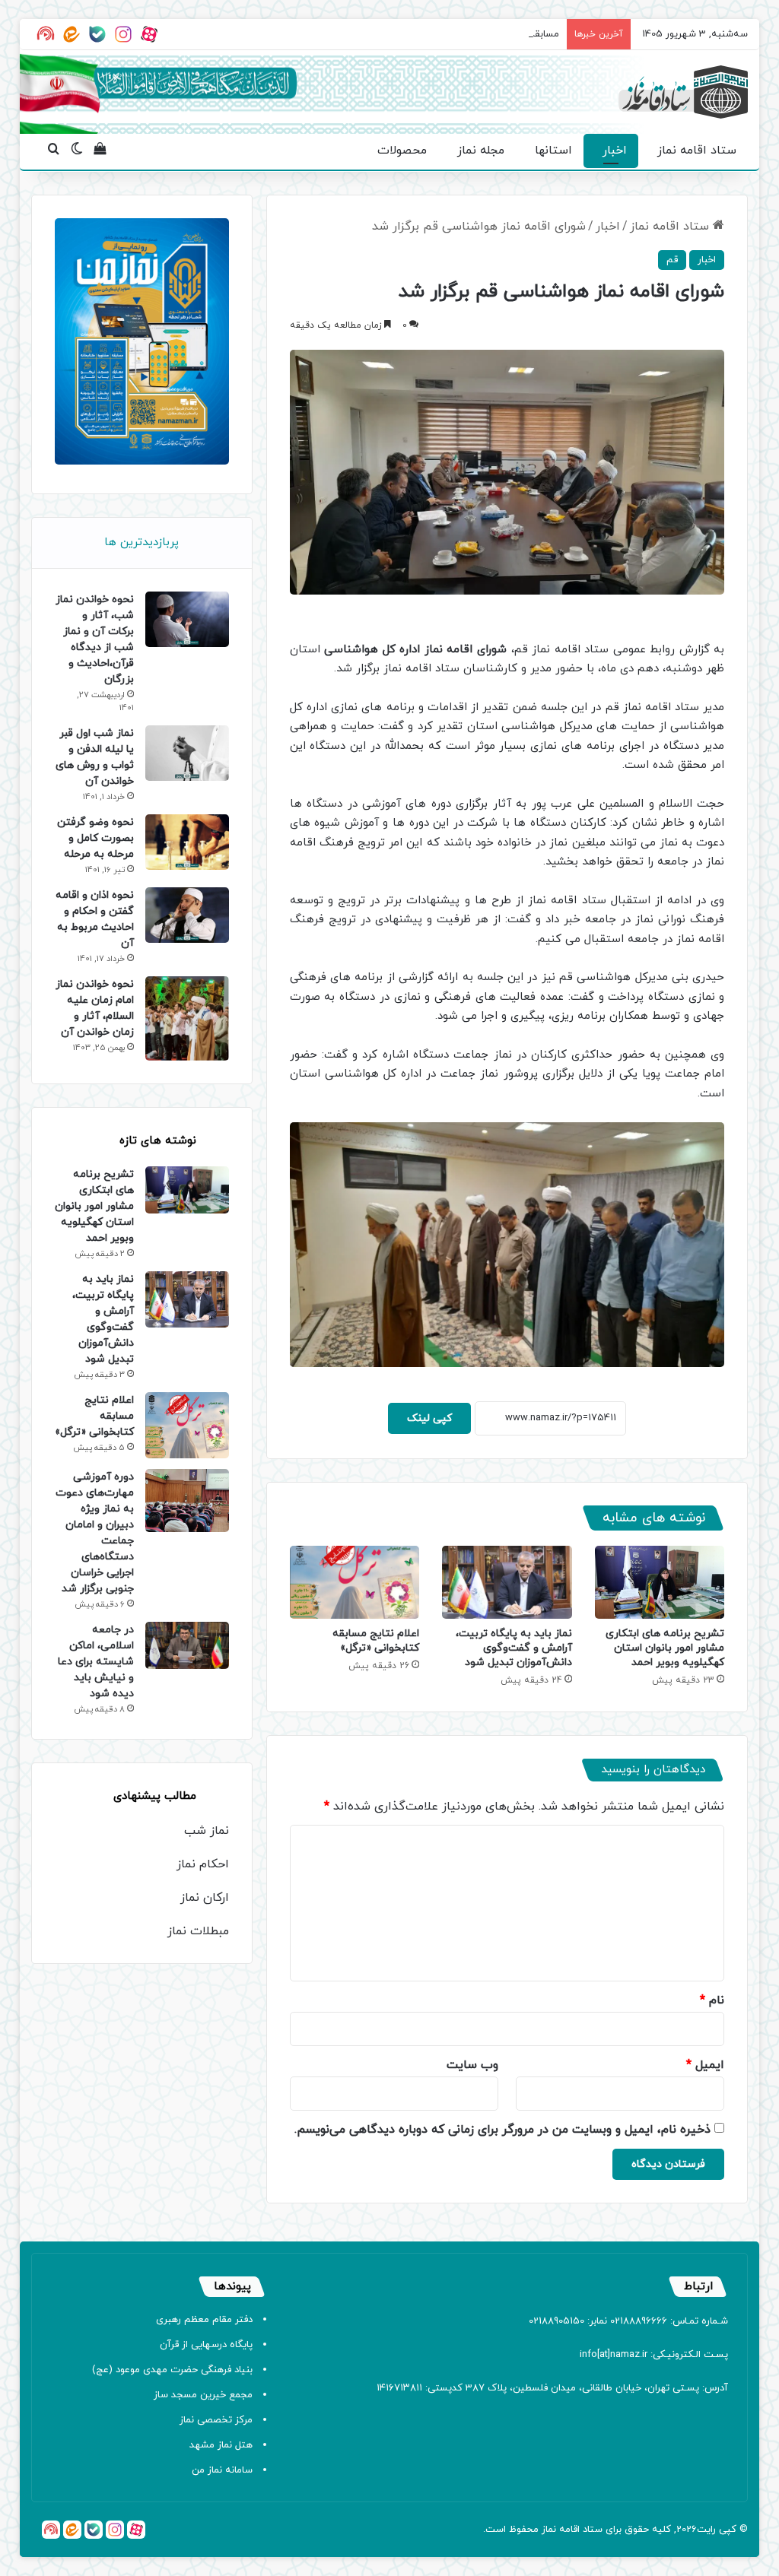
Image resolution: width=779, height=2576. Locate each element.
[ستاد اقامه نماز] (683, 92)
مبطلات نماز (198, 1931)
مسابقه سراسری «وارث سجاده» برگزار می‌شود (466, 34)
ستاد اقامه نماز (697, 151)
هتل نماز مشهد (221, 2445)
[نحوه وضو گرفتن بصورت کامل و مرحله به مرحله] (187, 842)
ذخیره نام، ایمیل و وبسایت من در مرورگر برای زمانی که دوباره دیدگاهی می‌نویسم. (502, 2130)
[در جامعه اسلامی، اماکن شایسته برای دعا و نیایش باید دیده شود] (187, 1645)
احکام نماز (203, 1864)
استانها (553, 151)
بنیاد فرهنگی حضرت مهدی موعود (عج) (172, 2370)
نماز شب (207, 1831)
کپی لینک (429, 1418)
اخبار (615, 151)
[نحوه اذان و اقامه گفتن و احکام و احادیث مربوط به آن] (187, 915)
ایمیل (705, 2065)
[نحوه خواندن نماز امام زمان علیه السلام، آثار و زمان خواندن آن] (187, 1019)
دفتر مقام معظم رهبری (204, 2320)
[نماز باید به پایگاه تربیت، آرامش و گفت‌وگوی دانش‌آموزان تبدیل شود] (507, 1582)
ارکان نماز (205, 1898)
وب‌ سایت (472, 2065)
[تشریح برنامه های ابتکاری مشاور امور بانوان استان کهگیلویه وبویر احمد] (660, 1582)
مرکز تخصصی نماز (216, 2420)
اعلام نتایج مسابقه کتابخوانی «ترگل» (376, 1641)
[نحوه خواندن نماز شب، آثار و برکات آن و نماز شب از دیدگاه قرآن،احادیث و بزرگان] (187, 619)
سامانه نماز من (222, 2470)
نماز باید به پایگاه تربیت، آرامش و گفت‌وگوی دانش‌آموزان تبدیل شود (514, 1648)
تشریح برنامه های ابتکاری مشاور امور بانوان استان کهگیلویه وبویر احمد (665, 1648)
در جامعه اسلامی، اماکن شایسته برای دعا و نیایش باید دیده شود (96, 1662)
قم (672, 260)
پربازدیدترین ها (141, 542)
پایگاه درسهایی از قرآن (206, 2345)
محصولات (402, 151)
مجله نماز (481, 151)
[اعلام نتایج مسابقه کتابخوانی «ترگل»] (355, 1582)
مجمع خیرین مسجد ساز (203, 2395)
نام (712, 2000)
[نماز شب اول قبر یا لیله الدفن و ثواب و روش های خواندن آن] (187, 753)
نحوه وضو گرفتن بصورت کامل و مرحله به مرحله (95, 838)
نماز (549, 2530)
